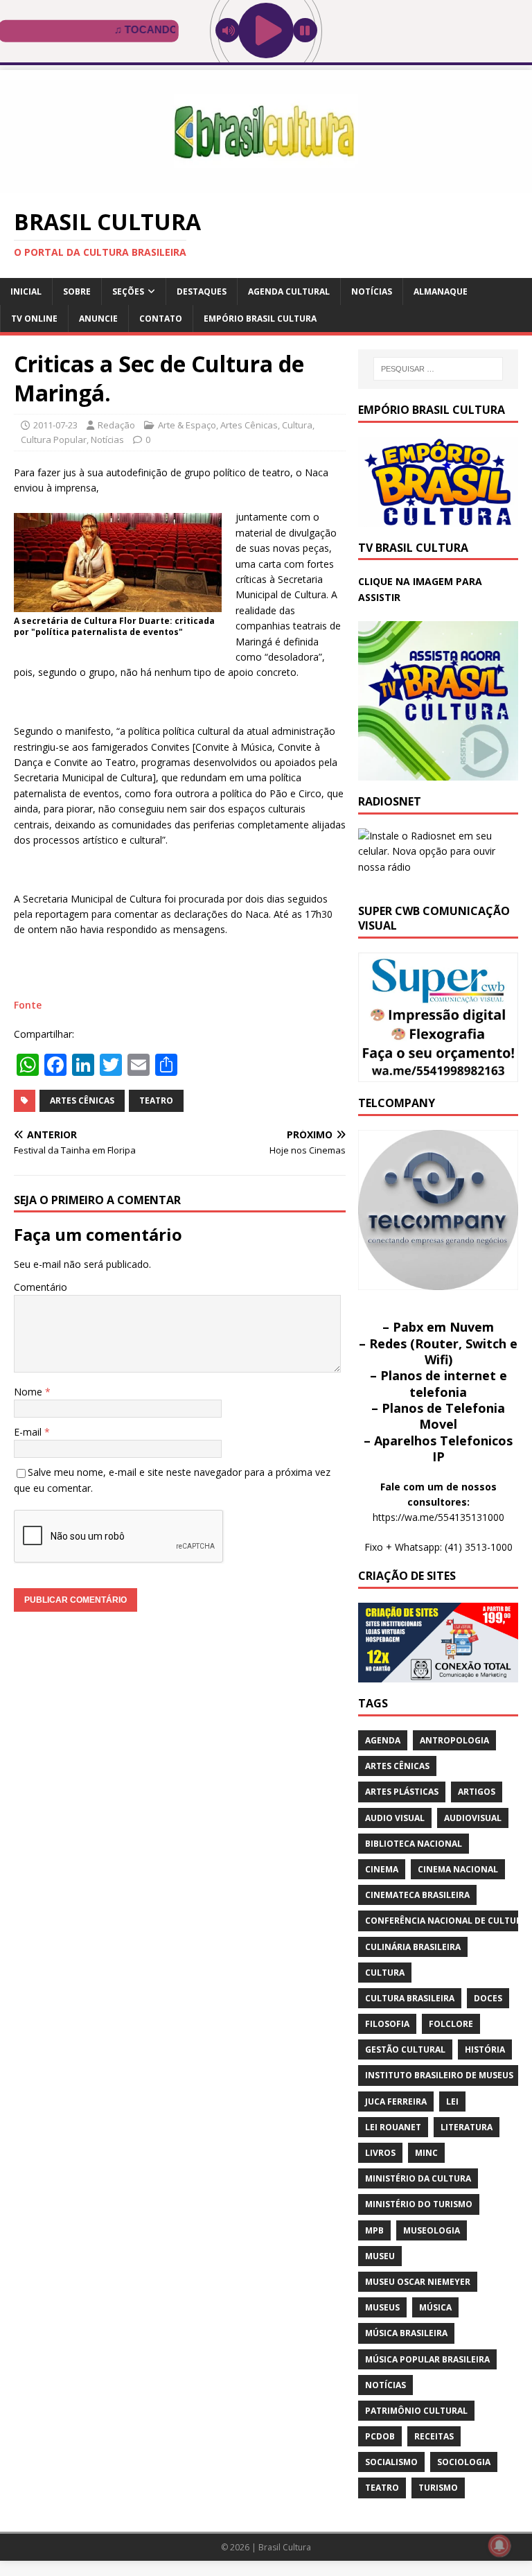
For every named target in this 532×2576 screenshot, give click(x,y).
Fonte (28, 1005)
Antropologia (454, 1740)
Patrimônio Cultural (416, 2411)
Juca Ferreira (396, 2101)
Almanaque (441, 291)
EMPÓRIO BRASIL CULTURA (260, 319)
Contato (161, 319)
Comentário (41, 1287)
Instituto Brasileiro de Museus (439, 2075)
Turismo (438, 2488)
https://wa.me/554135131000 (438, 1517)
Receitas (434, 2436)
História (485, 2050)
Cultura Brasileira (410, 1998)
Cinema (382, 1869)
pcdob (380, 2436)
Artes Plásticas (402, 1792)
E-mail (29, 1432)
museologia (432, 2230)
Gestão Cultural (405, 2050)
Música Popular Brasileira (427, 2359)
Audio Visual (395, 1818)
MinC (426, 2153)
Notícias (372, 291)
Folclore (451, 2024)
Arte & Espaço (187, 425)
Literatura (467, 2127)
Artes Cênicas (249, 425)
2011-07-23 (55, 425)
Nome (29, 1392)
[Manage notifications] (499, 2545)
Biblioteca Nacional (414, 1844)
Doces (488, 1998)
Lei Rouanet (393, 2127)
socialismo (391, 2462)
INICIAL (26, 291)
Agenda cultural (289, 291)
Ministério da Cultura (418, 2178)
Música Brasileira (406, 2333)
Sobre (77, 291)
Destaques (202, 291)
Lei (452, 2101)
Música (435, 2307)
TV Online (34, 319)
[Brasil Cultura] (266, 185)
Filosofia (387, 2024)
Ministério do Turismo (419, 2204)
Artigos (477, 1792)
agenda (383, 1740)
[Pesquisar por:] (438, 369)
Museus (382, 2307)
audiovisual (473, 1818)
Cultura (297, 425)
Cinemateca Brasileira (417, 1895)
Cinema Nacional (458, 1869)
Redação (116, 425)
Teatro (156, 1100)
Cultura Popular (54, 440)
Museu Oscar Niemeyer (418, 2282)
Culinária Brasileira (413, 1947)
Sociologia (464, 2462)
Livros (380, 2153)
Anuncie (98, 319)
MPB (374, 2230)
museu (380, 2256)
